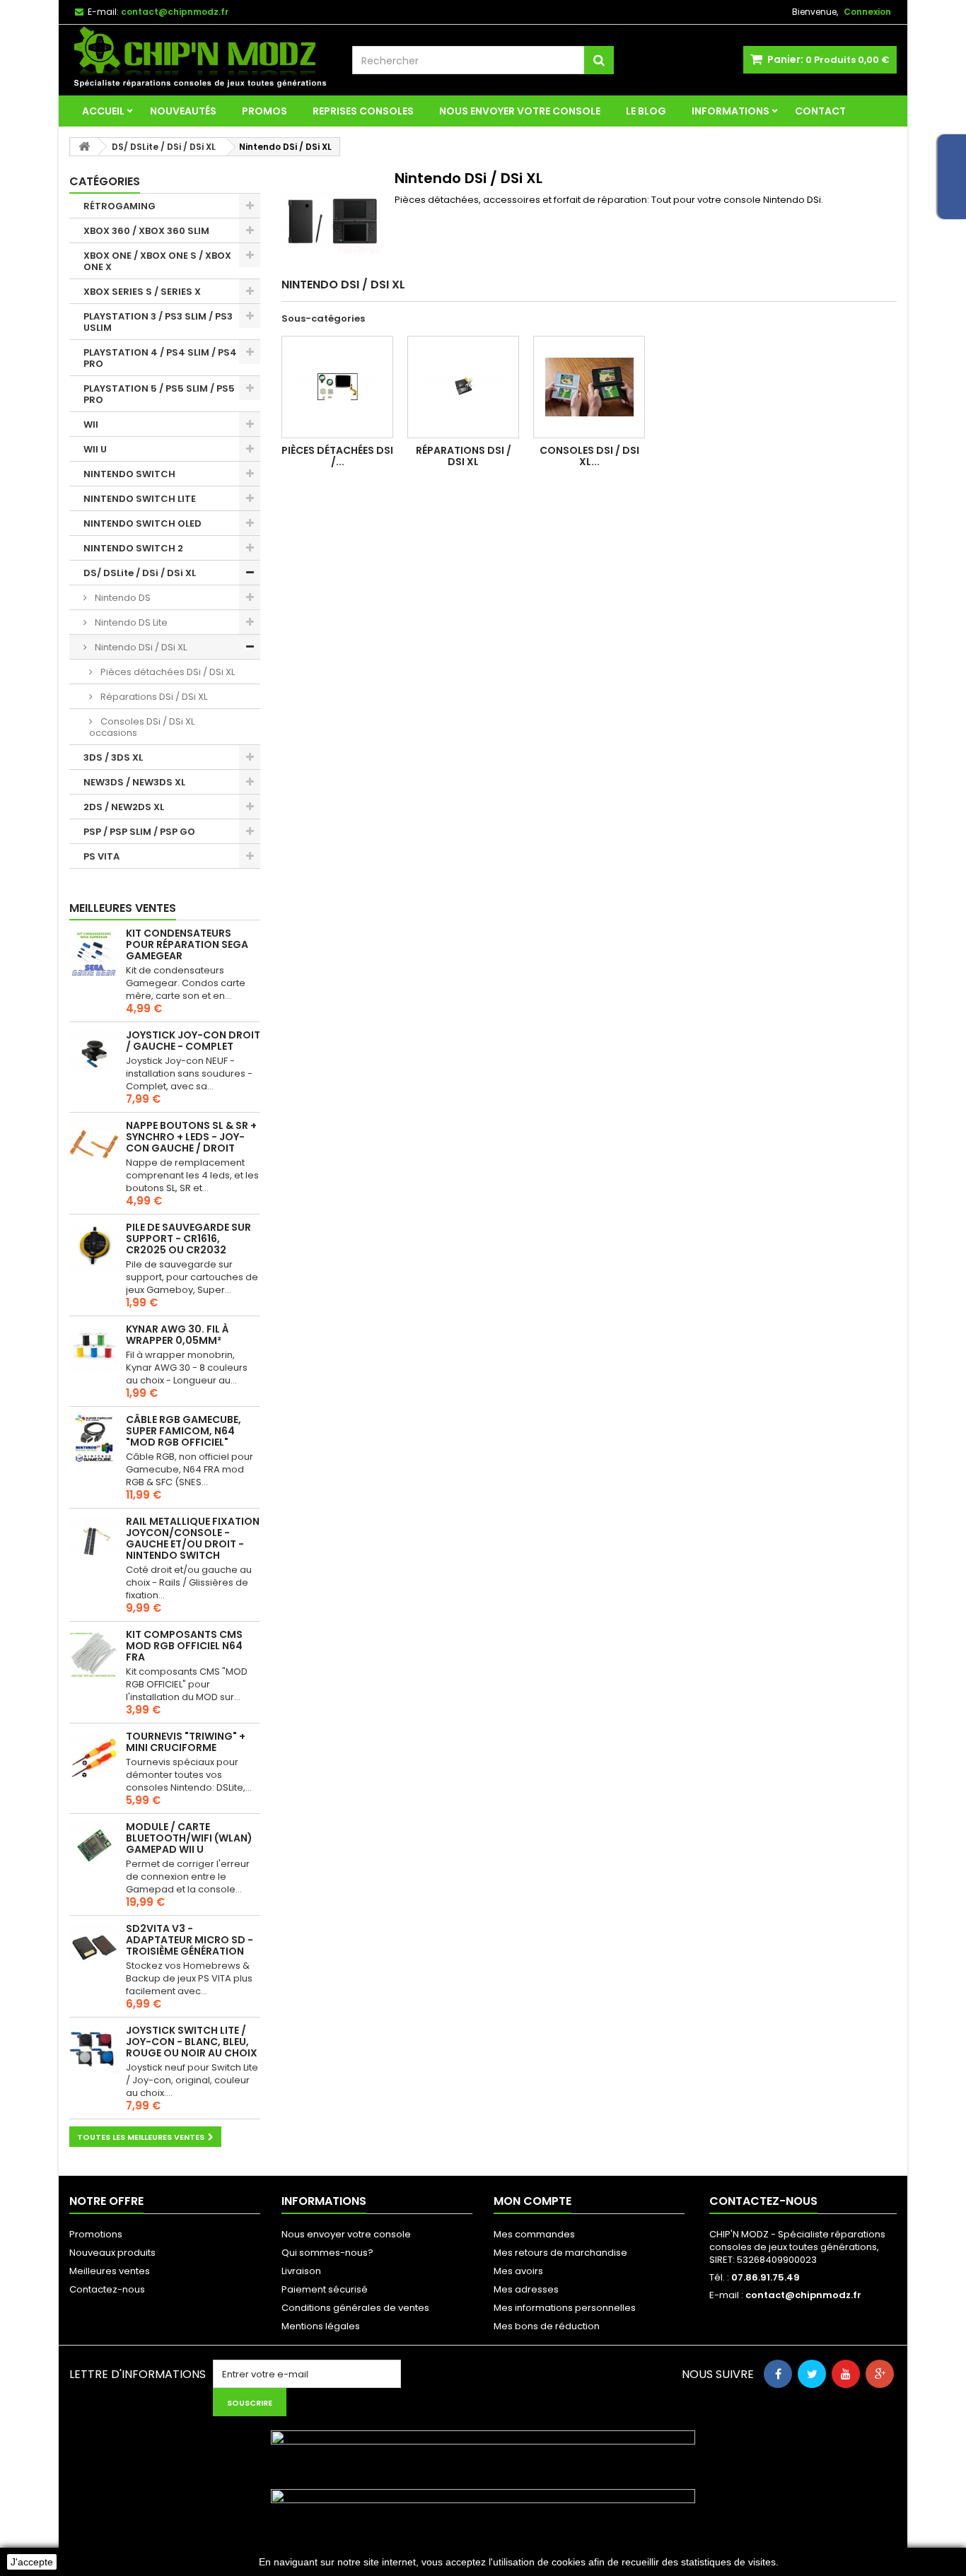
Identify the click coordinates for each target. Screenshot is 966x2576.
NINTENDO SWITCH (129, 474)
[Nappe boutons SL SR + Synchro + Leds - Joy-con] (94, 1144)
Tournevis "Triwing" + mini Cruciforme (186, 1742)
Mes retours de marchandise (560, 2253)
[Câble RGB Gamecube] (94, 1439)
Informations (731, 111)
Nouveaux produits (112, 2253)
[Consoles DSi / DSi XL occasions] (589, 387)
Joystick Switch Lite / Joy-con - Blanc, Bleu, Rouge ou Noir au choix (192, 2042)
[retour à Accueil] (84, 147)
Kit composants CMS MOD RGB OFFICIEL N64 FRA (184, 1646)
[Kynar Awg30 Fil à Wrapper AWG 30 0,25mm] (94, 1348)
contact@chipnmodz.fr (803, 2295)
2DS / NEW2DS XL (124, 807)
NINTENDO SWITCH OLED (142, 523)
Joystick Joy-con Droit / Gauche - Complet (193, 1041)
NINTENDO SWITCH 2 (133, 548)
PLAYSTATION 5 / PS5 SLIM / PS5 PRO (159, 394)
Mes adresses (526, 2289)
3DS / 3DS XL (113, 757)
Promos (264, 111)
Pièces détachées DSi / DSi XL (167, 672)
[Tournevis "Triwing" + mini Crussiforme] (94, 1755)
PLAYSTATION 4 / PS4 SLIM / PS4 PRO (160, 358)
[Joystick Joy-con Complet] (94, 1054)
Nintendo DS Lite (130, 622)
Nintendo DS (122, 598)
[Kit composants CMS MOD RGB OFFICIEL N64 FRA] (94, 1653)
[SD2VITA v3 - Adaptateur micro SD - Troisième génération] (94, 1948)
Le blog (646, 111)
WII (91, 425)
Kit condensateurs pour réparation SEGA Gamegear (187, 944)
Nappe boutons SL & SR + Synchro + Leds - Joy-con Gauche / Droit (191, 1137)
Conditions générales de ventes (355, 2308)
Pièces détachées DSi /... (337, 456)
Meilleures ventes (123, 908)
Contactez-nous (107, 2289)
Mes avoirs (518, 2271)
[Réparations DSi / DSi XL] (463, 387)
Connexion (867, 12)
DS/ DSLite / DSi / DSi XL (140, 573)
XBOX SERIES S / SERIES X (142, 292)
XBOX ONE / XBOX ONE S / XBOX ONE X (157, 261)
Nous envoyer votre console (520, 111)
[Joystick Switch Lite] (94, 2049)
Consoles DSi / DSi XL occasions (142, 727)
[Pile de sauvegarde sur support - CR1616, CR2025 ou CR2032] (94, 1246)
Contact (820, 111)
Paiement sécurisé (325, 2289)
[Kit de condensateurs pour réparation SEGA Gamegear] (94, 952)
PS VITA (101, 856)
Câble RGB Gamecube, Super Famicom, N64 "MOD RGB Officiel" (184, 1431)
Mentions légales (321, 2326)
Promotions (96, 2234)
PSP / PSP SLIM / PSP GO (139, 832)
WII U (95, 449)
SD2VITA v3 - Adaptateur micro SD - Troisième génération (190, 1940)
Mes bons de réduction (547, 2326)
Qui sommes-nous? (327, 2253)
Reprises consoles (363, 111)
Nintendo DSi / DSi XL (140, 647)
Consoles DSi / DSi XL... (589, 456)
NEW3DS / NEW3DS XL (134, 782)
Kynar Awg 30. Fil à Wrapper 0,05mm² (178, 1335)
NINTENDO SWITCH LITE (140, 499)
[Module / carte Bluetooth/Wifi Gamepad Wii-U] (94, 1846)
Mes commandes (534, 2234)
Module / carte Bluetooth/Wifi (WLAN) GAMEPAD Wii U (189, 1838)
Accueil (103, 111)
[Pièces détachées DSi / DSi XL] (337, 387)
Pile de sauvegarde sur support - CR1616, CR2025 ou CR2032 (188, 1239)
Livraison (301, 2271)
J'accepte (32, 2562)
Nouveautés (183, 111)
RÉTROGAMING (120, 206)
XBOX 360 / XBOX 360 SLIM (146, 231)
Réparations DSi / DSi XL (153, 697)
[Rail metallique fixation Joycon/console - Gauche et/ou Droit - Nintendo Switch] (94, 1540)
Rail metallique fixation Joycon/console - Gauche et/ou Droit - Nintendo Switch (193, 1538)
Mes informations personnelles (565, 2308)
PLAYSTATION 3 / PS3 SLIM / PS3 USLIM (158, 322)
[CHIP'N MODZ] (200, 58)
